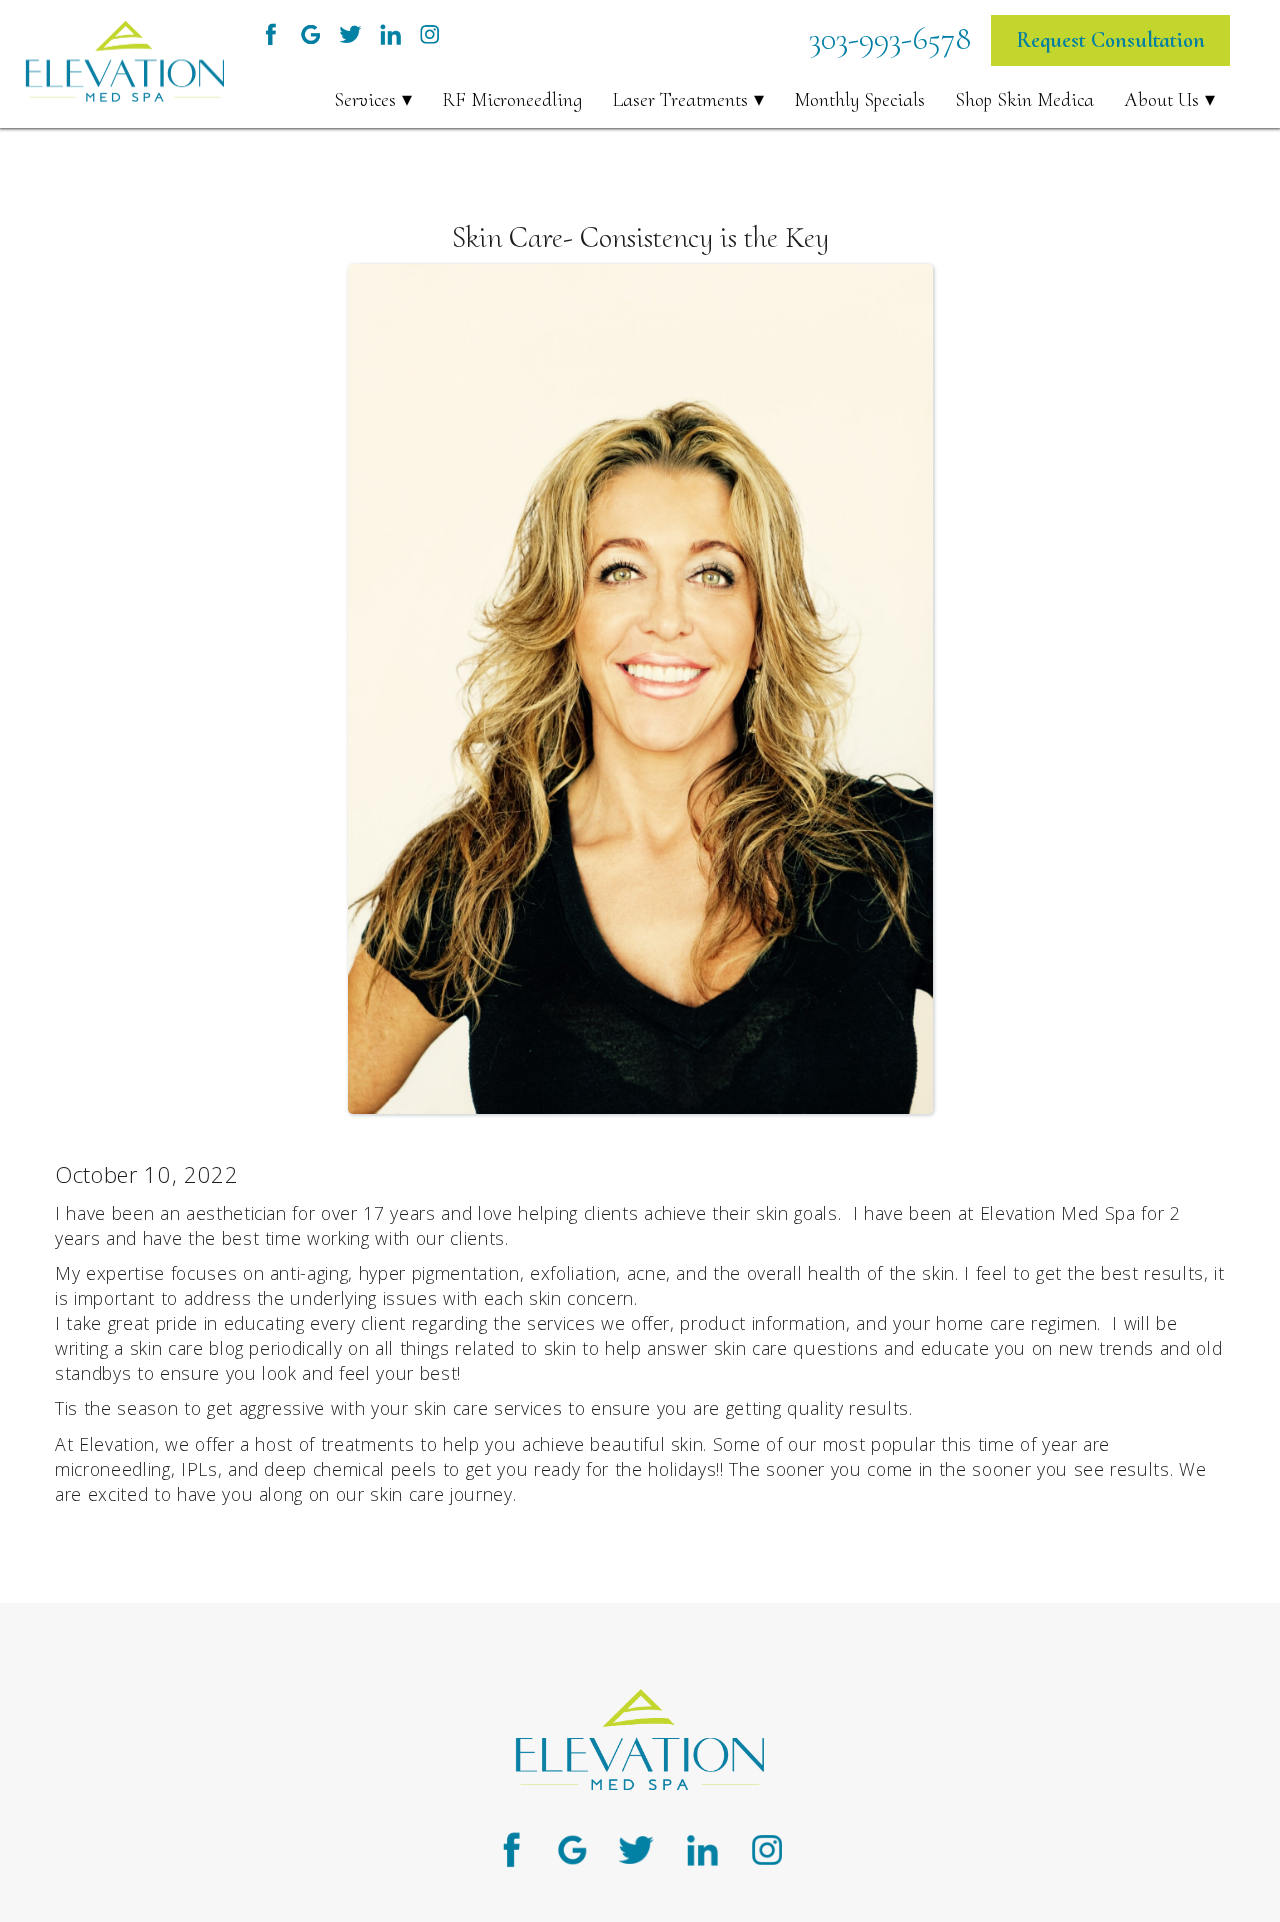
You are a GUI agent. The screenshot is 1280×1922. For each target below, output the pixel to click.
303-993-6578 (890, 38)
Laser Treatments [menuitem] (680, 100)
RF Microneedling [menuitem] (512, 100)
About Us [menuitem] (1161, 100)
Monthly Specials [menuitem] (859, 100)
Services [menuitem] (365, 100)
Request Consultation (1110, 40)
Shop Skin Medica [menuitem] (1024, 100)
